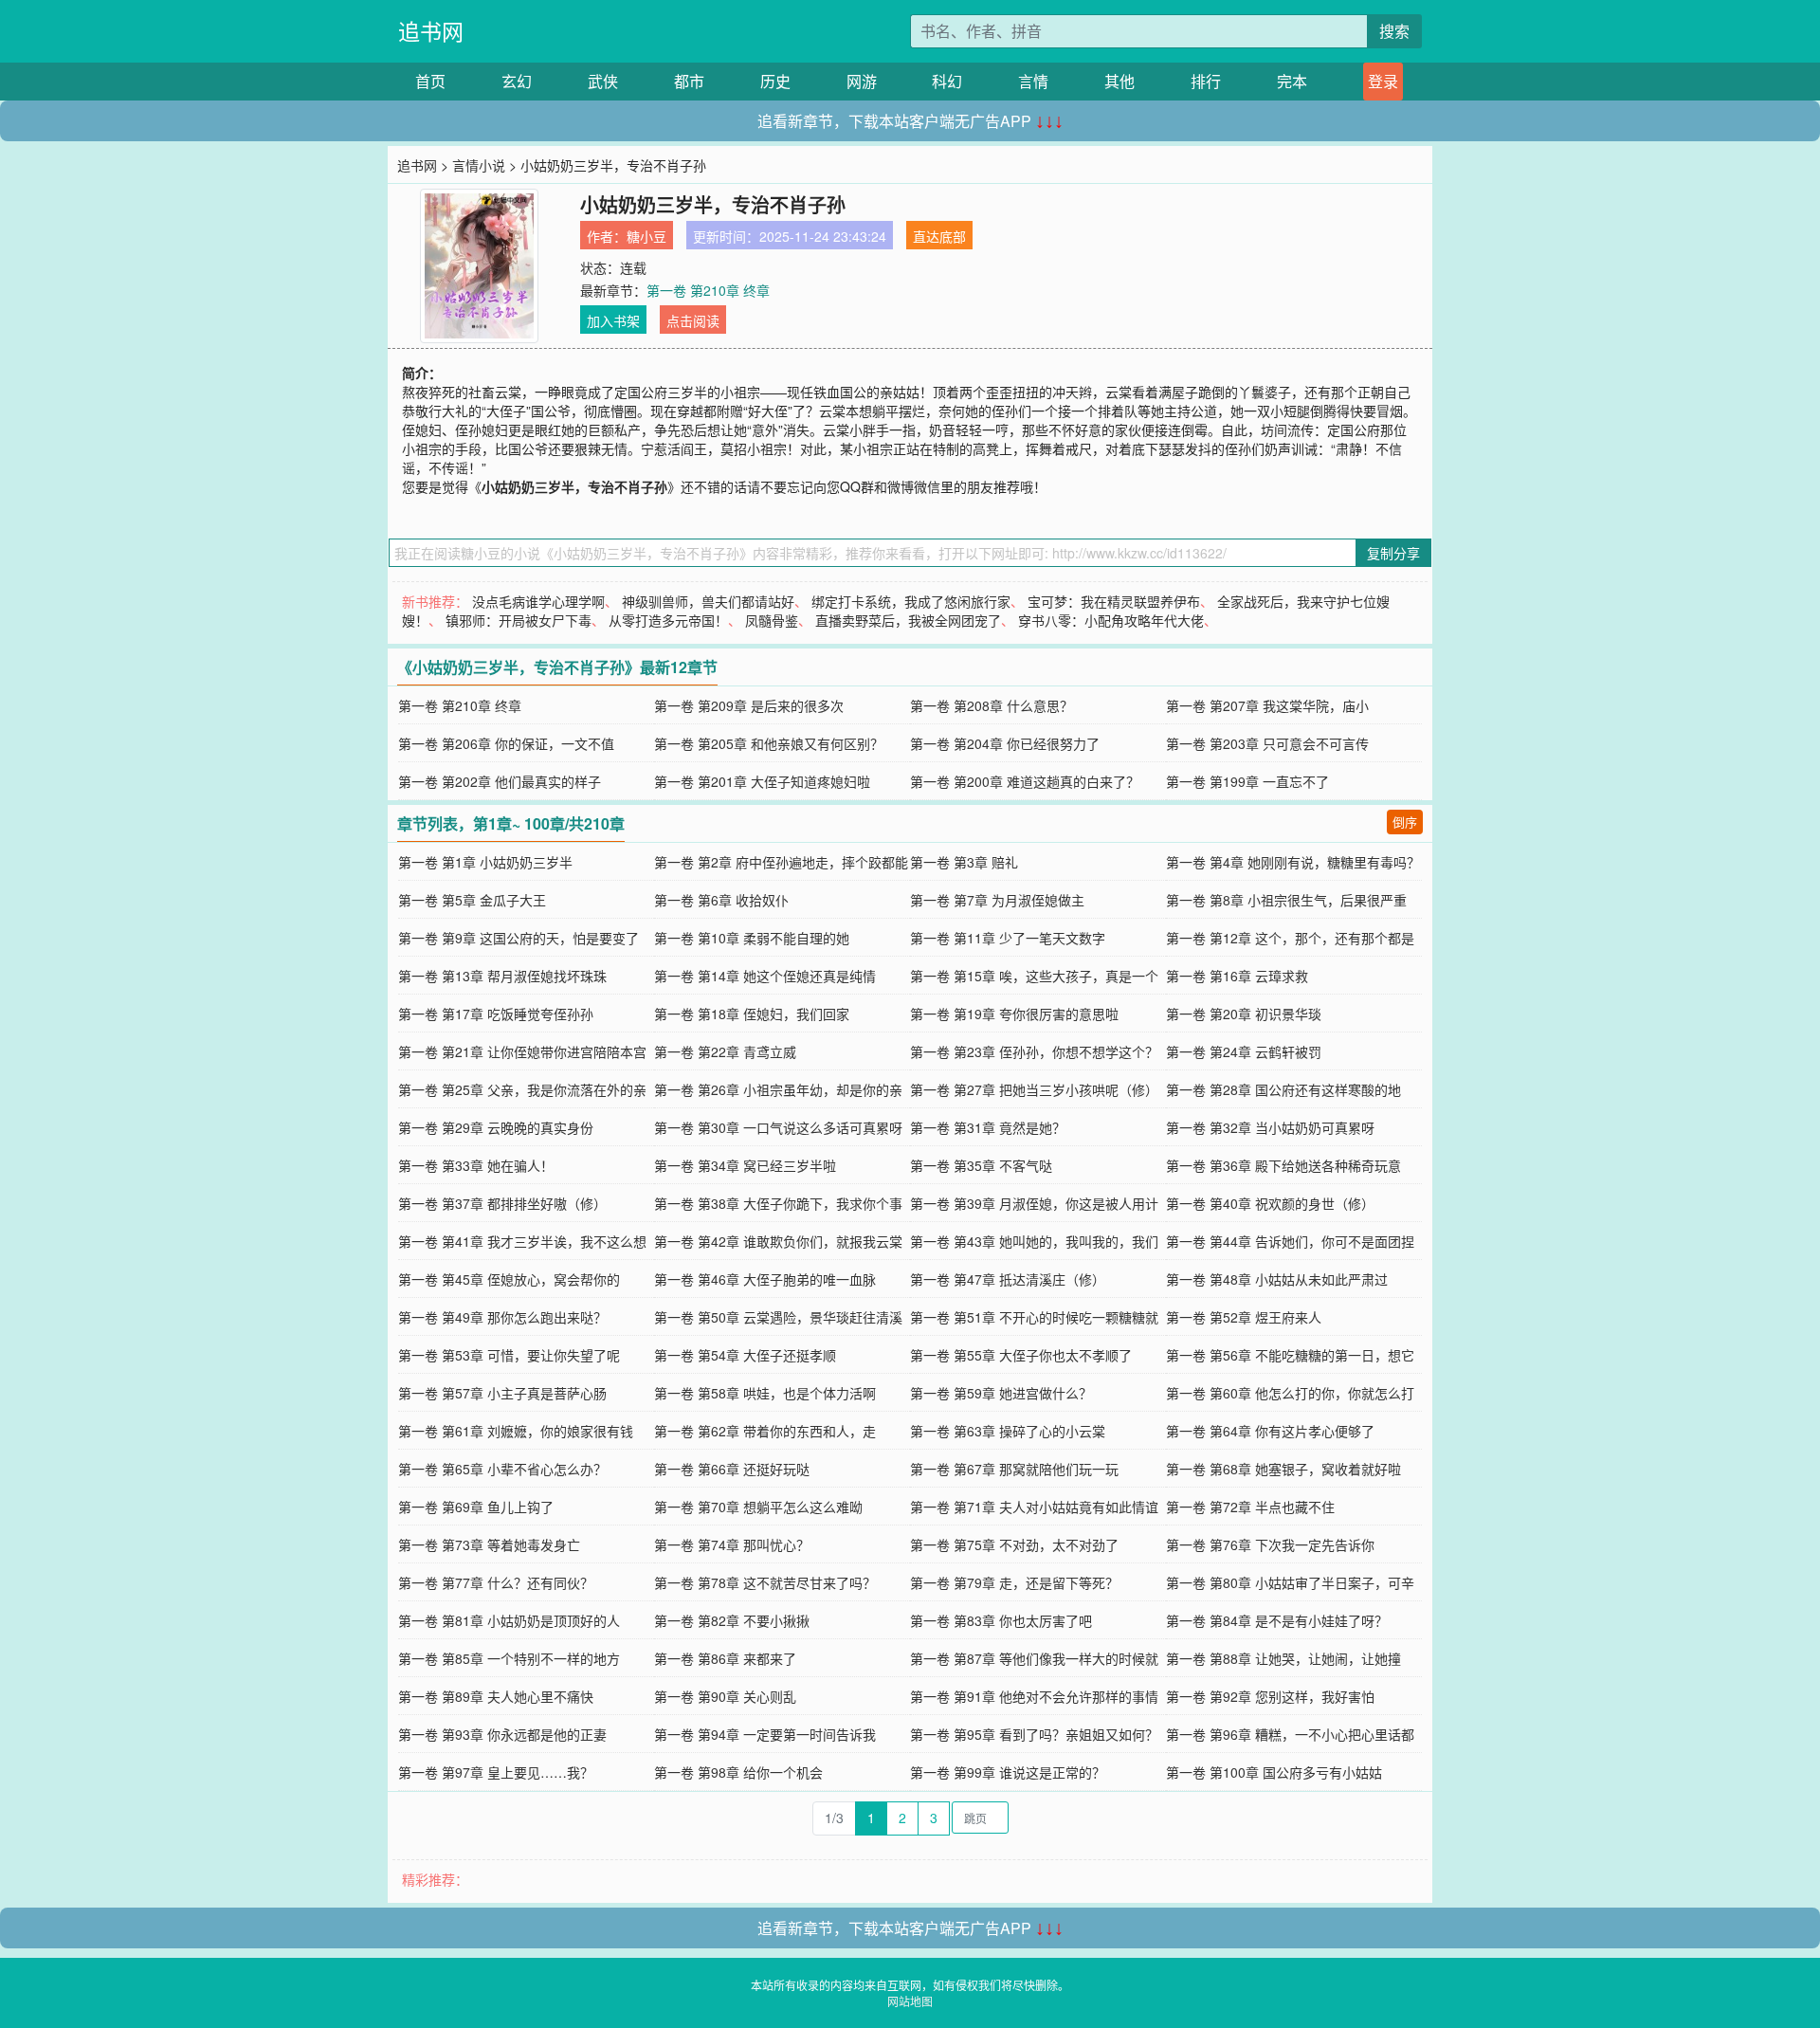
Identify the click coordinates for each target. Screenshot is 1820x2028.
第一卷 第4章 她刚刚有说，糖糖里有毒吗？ (1293, 862)
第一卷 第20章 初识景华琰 (1244, 1014)
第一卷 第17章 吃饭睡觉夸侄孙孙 (496, 1014)
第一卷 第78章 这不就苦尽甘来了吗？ (765, 1582)
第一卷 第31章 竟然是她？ (988, 1127)
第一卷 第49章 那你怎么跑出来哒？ (502, 1317)
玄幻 (517, 81)
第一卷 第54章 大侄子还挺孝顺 (745, 1355)
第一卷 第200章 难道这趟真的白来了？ (1025, 781)
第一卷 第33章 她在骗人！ (476, 1165)
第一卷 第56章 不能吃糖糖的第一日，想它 (1290, 1355)
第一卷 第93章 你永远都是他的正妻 (502, 1734)
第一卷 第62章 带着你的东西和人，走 (765, 1431)
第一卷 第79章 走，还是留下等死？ (1014, 1582)
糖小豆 (646, 236)
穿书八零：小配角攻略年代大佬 (1111, 620)
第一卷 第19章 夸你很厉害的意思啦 (1014, 1014)
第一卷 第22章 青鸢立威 (725, 1051)
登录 (1383, 81)
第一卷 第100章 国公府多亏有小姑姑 (1274, 1772)
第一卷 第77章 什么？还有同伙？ (496, 1582)
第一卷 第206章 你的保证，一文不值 (506, 743)
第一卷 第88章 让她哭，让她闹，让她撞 (1283, 1658)
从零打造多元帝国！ (668, 620)
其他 (1119, 81)
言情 (1033, 81)
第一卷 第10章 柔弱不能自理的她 (752, 938)
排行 (1206, 81)
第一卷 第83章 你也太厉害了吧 (1001, 1620)
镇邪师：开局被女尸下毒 (519, 620)
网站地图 (910, 2001)
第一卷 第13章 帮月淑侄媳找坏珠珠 (502, 976)
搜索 (1394, 31)
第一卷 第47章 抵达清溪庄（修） (1008, 1279)
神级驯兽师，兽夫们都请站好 (708, 601)
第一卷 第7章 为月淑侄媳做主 (997, 900)
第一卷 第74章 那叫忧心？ (732, 1544)
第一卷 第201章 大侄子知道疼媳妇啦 (762, 781)
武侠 (603, 81)
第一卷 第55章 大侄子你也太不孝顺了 (1021, 1355)
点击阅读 (693, 320)
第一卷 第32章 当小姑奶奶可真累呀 (1270, 1127)
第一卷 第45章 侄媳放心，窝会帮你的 (509, 1279)
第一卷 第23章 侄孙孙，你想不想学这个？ (1034, 1051)
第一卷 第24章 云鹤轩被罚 (1244, 1051)
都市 (689, 81)
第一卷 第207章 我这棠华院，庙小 (1267, 705)
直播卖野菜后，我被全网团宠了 (908, 620)
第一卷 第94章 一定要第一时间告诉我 (765, 1734)
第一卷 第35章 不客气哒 (981, 1165)
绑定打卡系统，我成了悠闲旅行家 (911, 601)
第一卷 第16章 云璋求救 (1237, 976)
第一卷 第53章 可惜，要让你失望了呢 (509, 1355)
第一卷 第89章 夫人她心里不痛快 (496, 1696)
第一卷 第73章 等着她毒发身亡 (489, 1544)
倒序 (1405, 822)
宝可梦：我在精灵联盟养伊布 (1114, 601)
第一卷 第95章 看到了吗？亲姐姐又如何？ (1034, 1734)
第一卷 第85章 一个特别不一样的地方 (509, 1658)
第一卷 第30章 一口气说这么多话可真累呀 (778, 1127)
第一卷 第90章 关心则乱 (725, 1696)
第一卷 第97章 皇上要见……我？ (496, 1772)
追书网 (431, 31)
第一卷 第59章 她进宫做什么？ (1001, 1393)
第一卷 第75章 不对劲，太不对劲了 (1014, 1544)
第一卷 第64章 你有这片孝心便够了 (1270, 1431)
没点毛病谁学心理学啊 (538, 601)
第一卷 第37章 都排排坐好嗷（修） (502, 1203)
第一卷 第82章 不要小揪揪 (732, 1620)
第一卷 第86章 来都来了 (725, 1658)
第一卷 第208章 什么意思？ (992, 705)
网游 (862, 81)
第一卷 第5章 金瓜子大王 (472, 900)
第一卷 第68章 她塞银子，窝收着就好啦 (1283, 1469)
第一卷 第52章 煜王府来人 (1244, 1317)
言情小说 (479, 165)
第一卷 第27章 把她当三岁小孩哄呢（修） (1034, 1089)
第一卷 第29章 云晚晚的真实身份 (496, 1127)
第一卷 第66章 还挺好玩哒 (732, 1469)
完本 (1292, 81)
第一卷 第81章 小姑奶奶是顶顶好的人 (509, 1620)
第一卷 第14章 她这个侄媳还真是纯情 (765, 976)
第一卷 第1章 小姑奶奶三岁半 (485, 862)
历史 (775, 81)
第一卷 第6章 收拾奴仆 (721, 900)
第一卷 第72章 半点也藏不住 (1250, 1507)
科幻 (947, 81)
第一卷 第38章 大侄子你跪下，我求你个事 (778, 1203)
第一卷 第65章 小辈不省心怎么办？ (502, 1469)
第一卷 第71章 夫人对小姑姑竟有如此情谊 (1034, 1507)
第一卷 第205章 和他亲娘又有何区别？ (769, 743)
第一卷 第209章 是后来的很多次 (749, 705)
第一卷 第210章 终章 (708, 290)
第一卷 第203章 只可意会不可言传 (1267, 743)
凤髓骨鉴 (772, 620)
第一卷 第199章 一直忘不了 (1247, 781)
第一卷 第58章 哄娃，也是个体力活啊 (765, 1393)
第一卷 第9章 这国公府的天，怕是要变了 (519, 938)
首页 (430, 81)
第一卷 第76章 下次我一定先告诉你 (1270, 1544)
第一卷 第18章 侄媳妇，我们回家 (752, 1014)
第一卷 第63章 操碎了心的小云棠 (1008, 1431)
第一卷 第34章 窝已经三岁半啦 (745, 1165)
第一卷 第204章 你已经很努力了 (1005, 743)
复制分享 (1393, 553)
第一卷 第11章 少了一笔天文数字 (1008, 938)
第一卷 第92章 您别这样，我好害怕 (1270, 1696)
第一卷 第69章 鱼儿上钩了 (476, 1507)
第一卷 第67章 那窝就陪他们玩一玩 (1014, 1469)
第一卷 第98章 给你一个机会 (738, 1772)
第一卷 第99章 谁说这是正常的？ (1008, 1772)
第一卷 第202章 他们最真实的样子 (500, 781)
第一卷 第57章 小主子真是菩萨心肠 (502, 1393)
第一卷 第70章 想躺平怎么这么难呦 (758, 1507)
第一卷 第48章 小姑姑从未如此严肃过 (1277, 1279)
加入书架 (613, 320)
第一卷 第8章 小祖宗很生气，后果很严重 (1286, 900)
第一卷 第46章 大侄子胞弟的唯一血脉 (765, 1279)
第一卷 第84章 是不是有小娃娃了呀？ (1277, 1620)
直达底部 (939, 236)
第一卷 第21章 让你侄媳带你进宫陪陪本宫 (522, 1051)
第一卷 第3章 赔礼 (964, 862)
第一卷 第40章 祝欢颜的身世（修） (1270, 1203)
